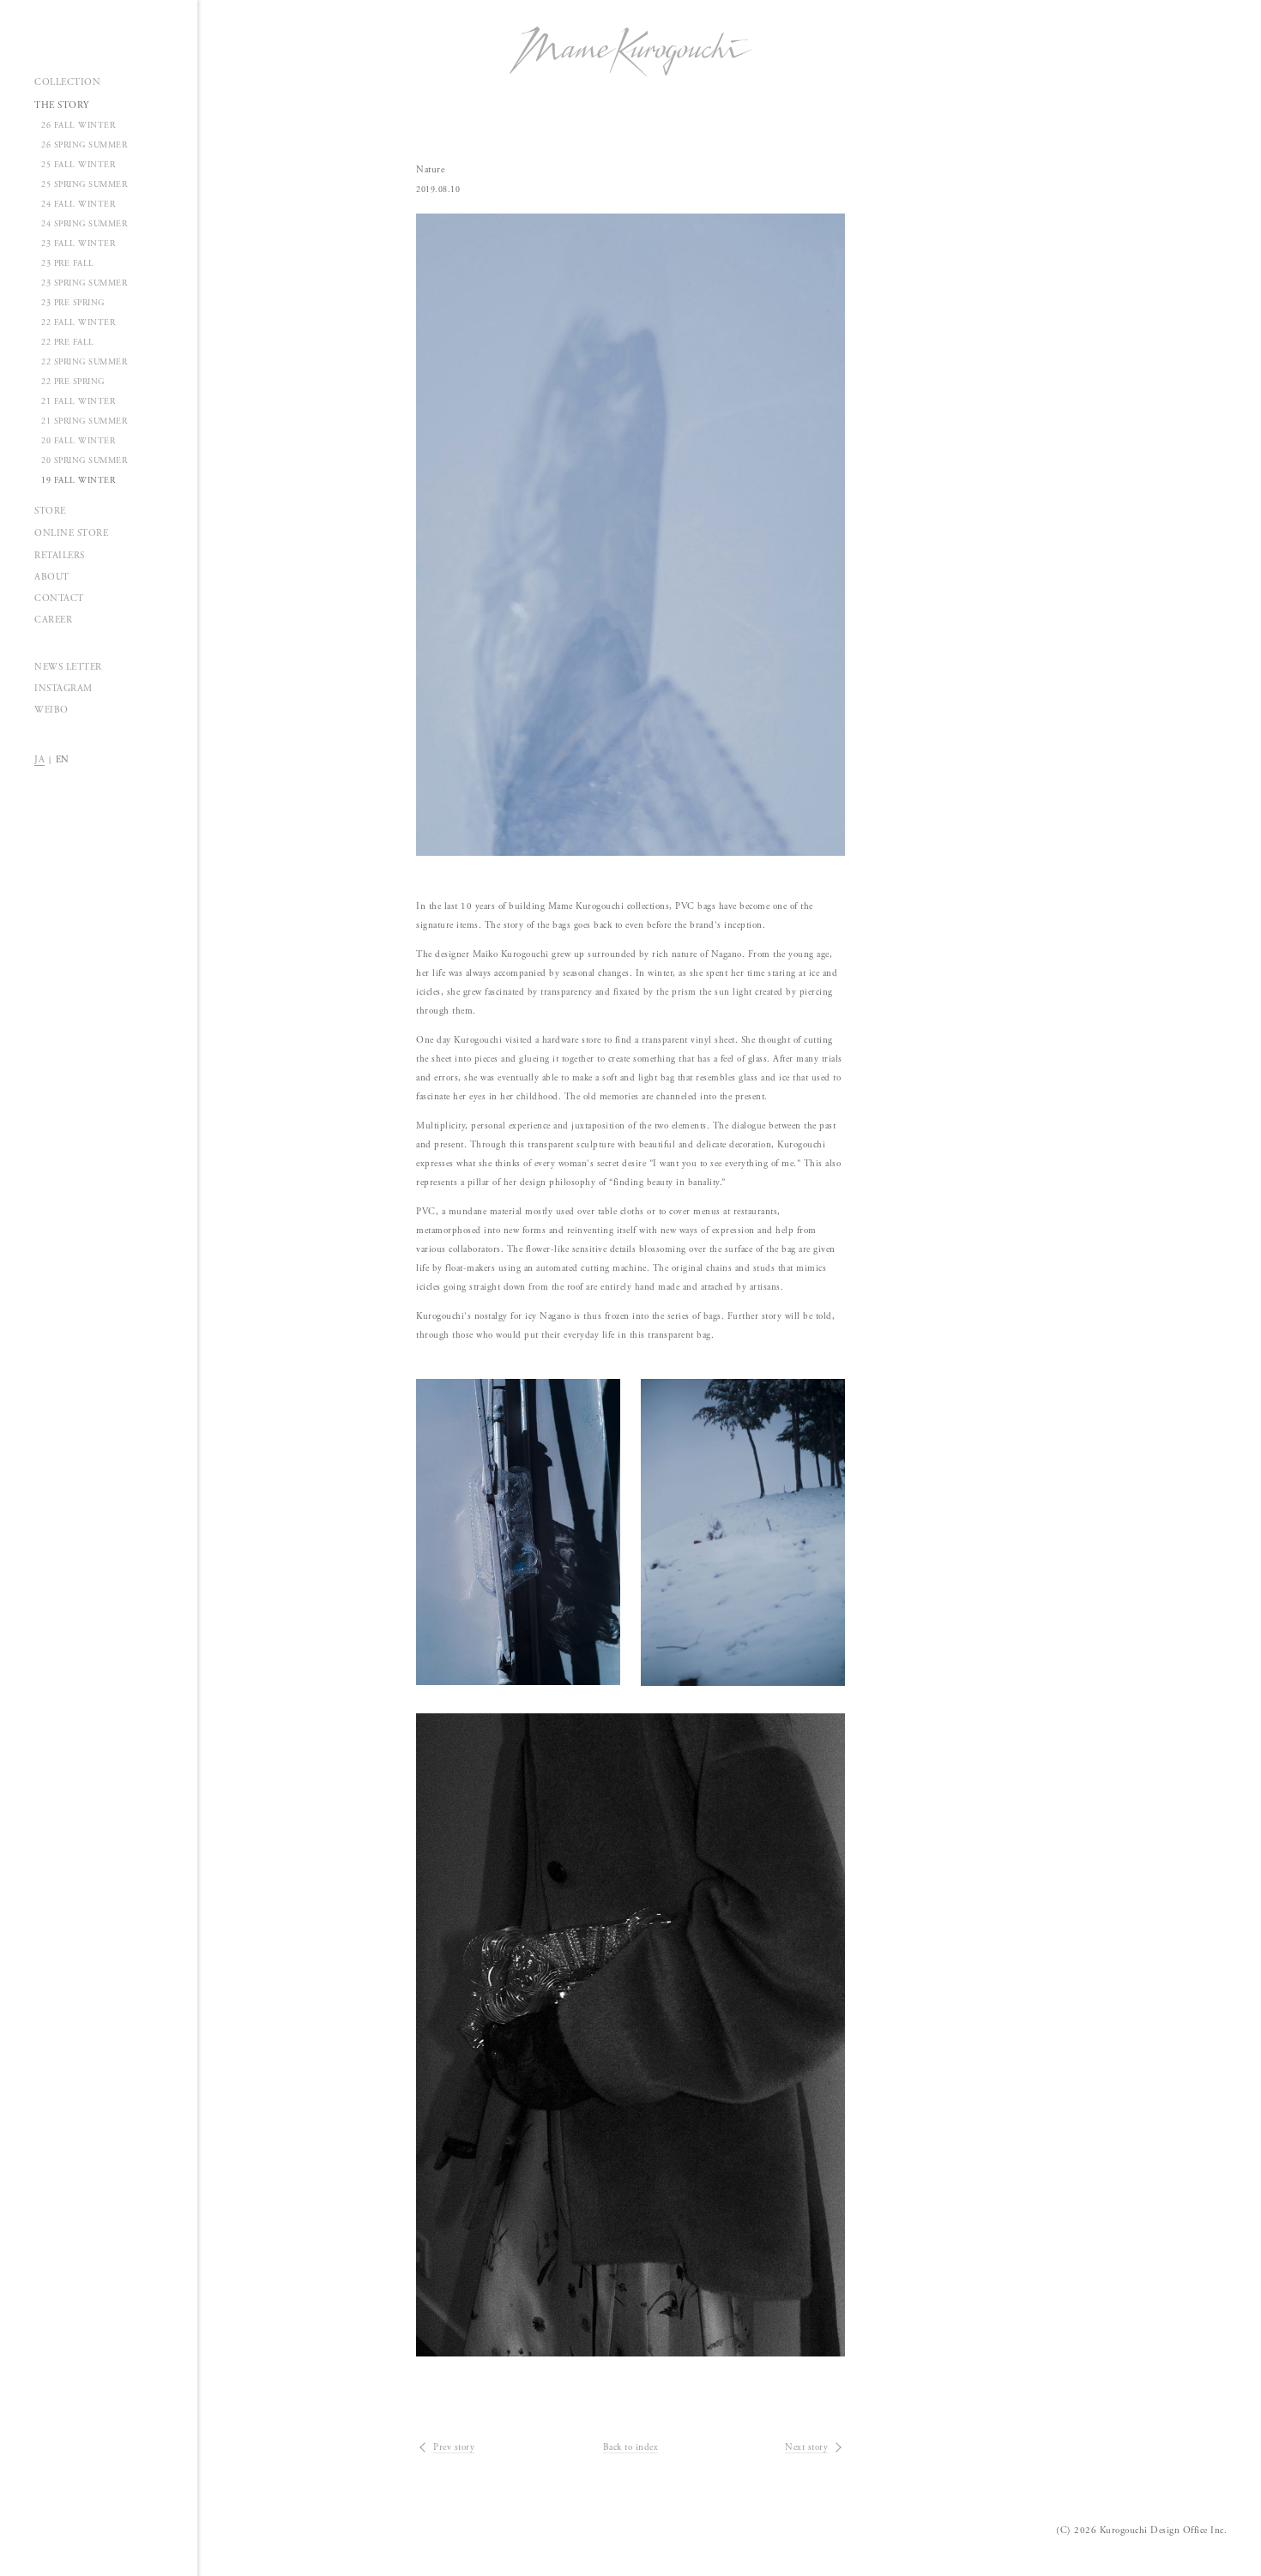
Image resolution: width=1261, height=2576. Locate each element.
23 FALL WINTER (78, 244)
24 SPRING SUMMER (84, 224)
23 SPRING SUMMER (84, 283)
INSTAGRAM (63, 689)
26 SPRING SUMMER (84, 145)
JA (39, 760)
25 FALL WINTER (78, 165)
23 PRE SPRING (73, 303)
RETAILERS (60, 556)
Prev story (454, 2447)
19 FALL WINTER (78, 481)
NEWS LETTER (68, 667)
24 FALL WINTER (78, 205)
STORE (50, 511)
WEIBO (51, 710)
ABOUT (52, 577)
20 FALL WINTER (78, 441)
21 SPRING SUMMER (84, 421)
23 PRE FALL (68, 264)
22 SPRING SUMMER (84, 362)
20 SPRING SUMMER (84, 461)
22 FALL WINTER (78, 323)
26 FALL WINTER (78, 126)
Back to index (631, 2447)
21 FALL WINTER (78, 402)
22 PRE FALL (68, 343)
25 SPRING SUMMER (84, 185)
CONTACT (59, 599)
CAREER (53, 620)
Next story (806, 2447)
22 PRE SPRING (73, 382)
